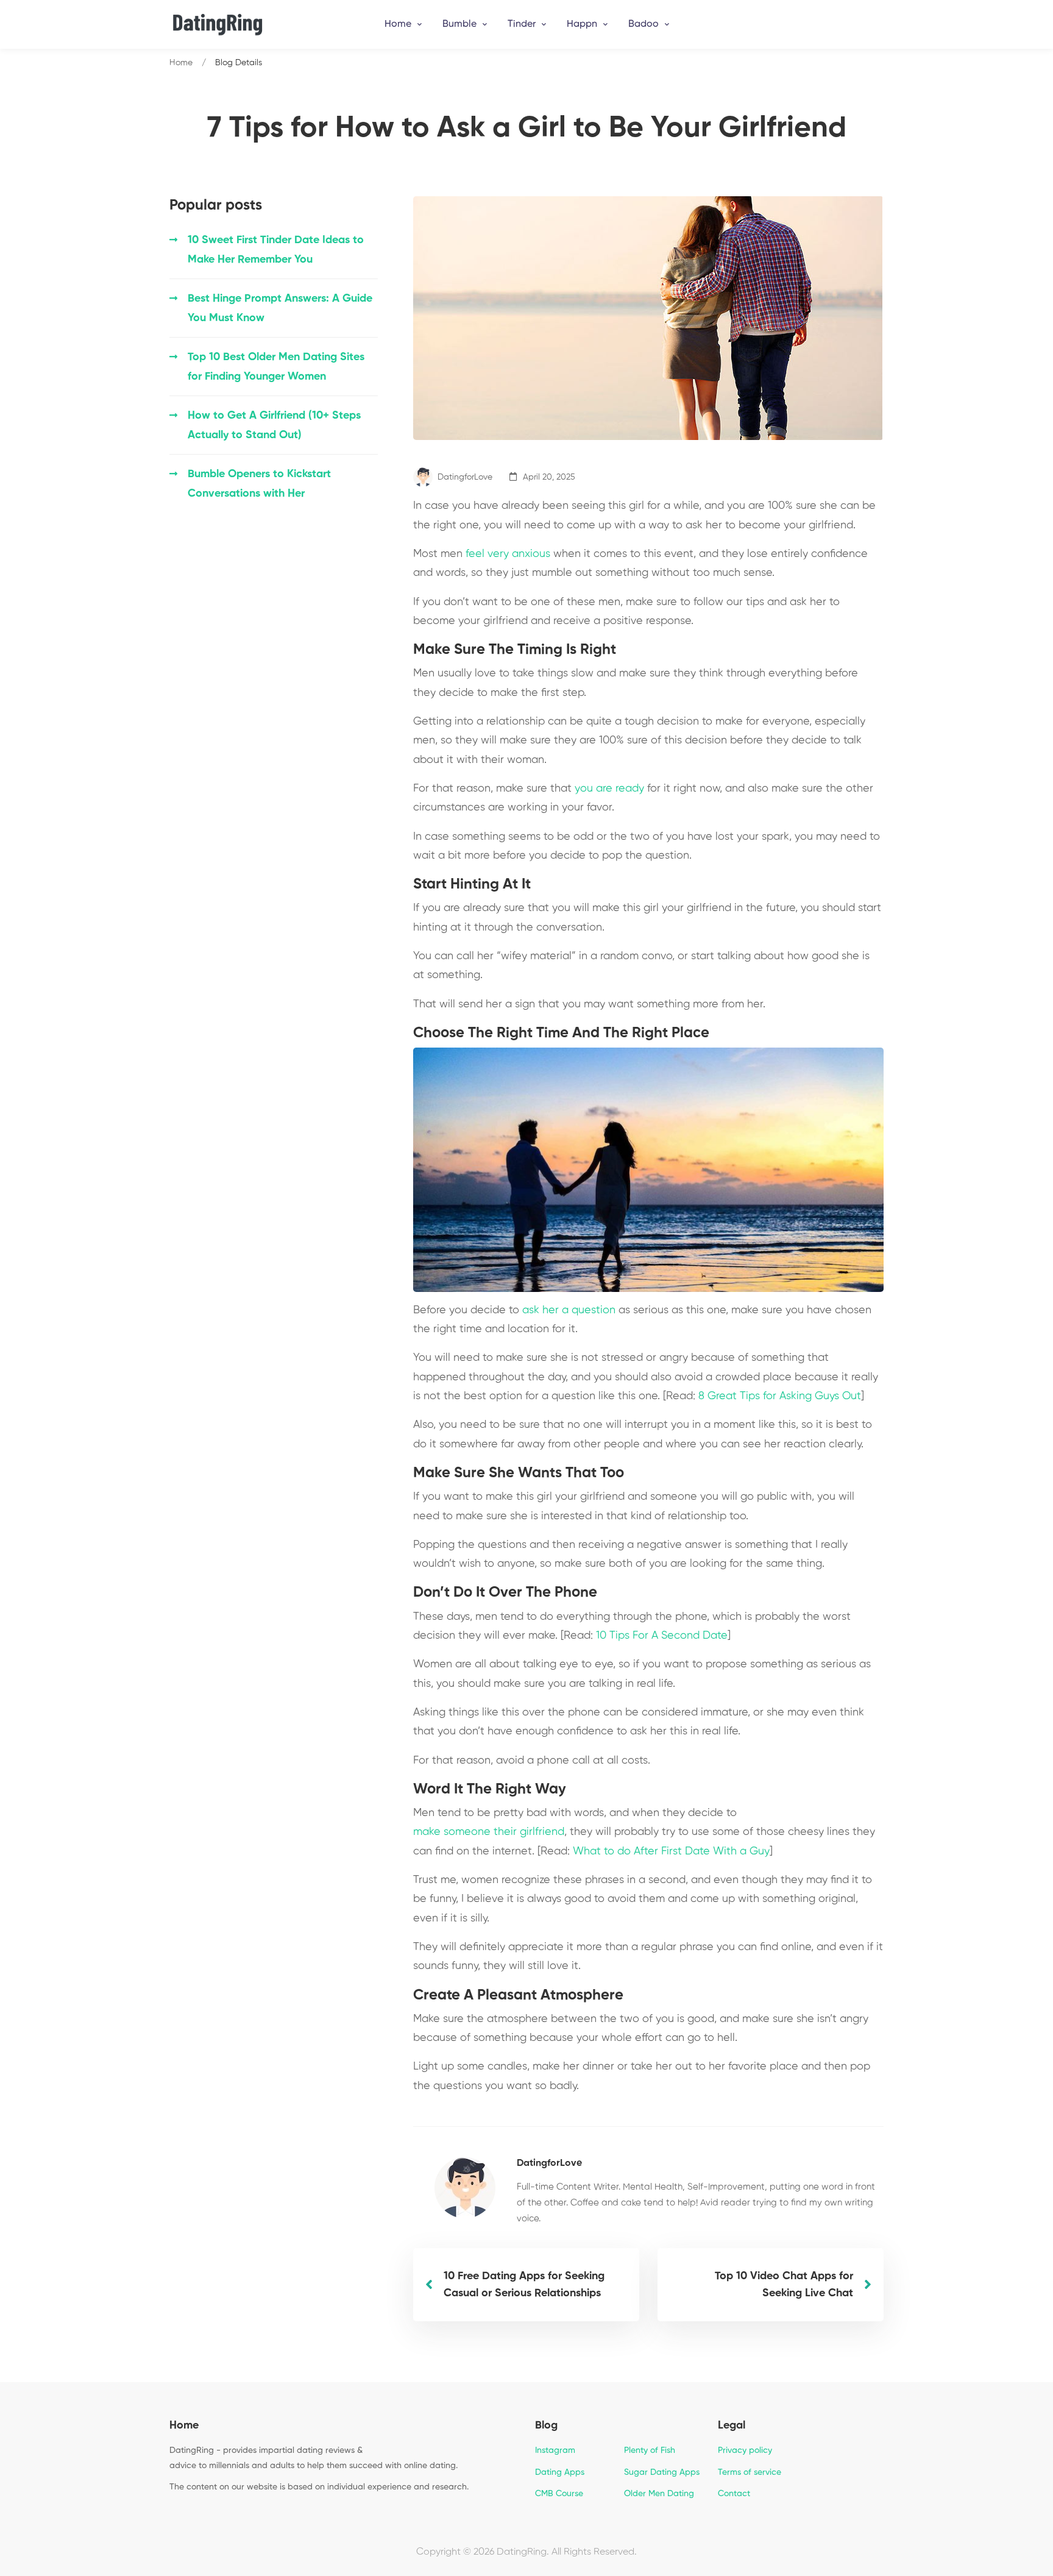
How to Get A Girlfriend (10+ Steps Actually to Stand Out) (274, 425)
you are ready (609, 789)
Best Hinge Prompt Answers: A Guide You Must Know (280, 308)
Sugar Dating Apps (662, 2472)
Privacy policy (745, 2450)
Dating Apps (560, 2472)
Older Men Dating (659, 2494)
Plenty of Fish (650, 2450)
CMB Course (559, 2494)
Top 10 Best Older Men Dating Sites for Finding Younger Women (276, 367)
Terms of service (750, 2472)
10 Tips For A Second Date (662, 1636)
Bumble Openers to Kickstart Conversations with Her (259, 484)
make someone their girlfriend (489, 1832)
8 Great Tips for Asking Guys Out (780, 1396)
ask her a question (569, 1310)
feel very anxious (508, 554)
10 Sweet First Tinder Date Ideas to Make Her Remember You (276, 250)
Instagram (555, 2450)
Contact (734, 2494)
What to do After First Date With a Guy (671, 1851)
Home (181, 63)
